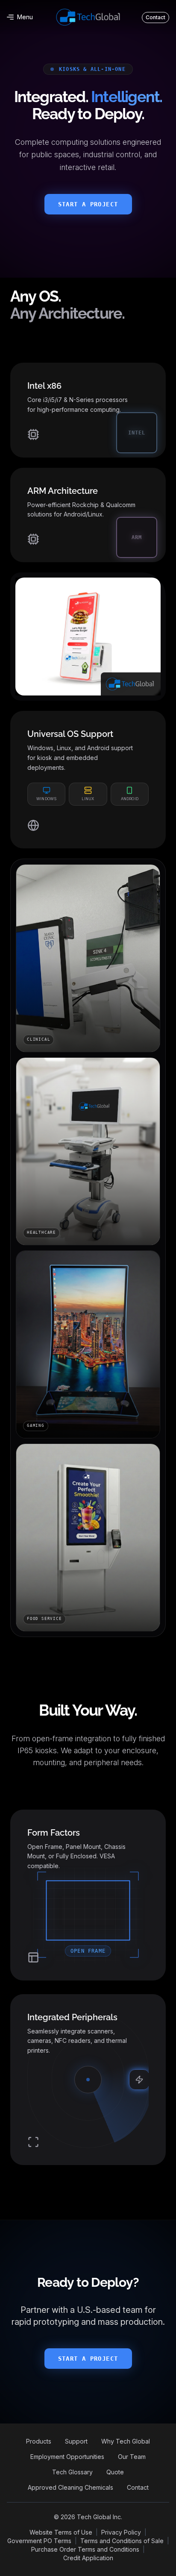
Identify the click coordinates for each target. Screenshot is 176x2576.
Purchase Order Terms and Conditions (85, 2549)
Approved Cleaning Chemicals (70, 2487)
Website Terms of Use (61, 2532)
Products (39, 2441)
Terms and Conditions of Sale (122, 2541)
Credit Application (88, 2558)
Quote (115, 2472)
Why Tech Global (126, 2441)
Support (76, 2441)
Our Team (132, 2457)
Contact (138, 2487)
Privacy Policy (121, 2532)
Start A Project (88, 204)
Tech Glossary (72, 2472)
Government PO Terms (39, 2541)
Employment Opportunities (67, 2457)
